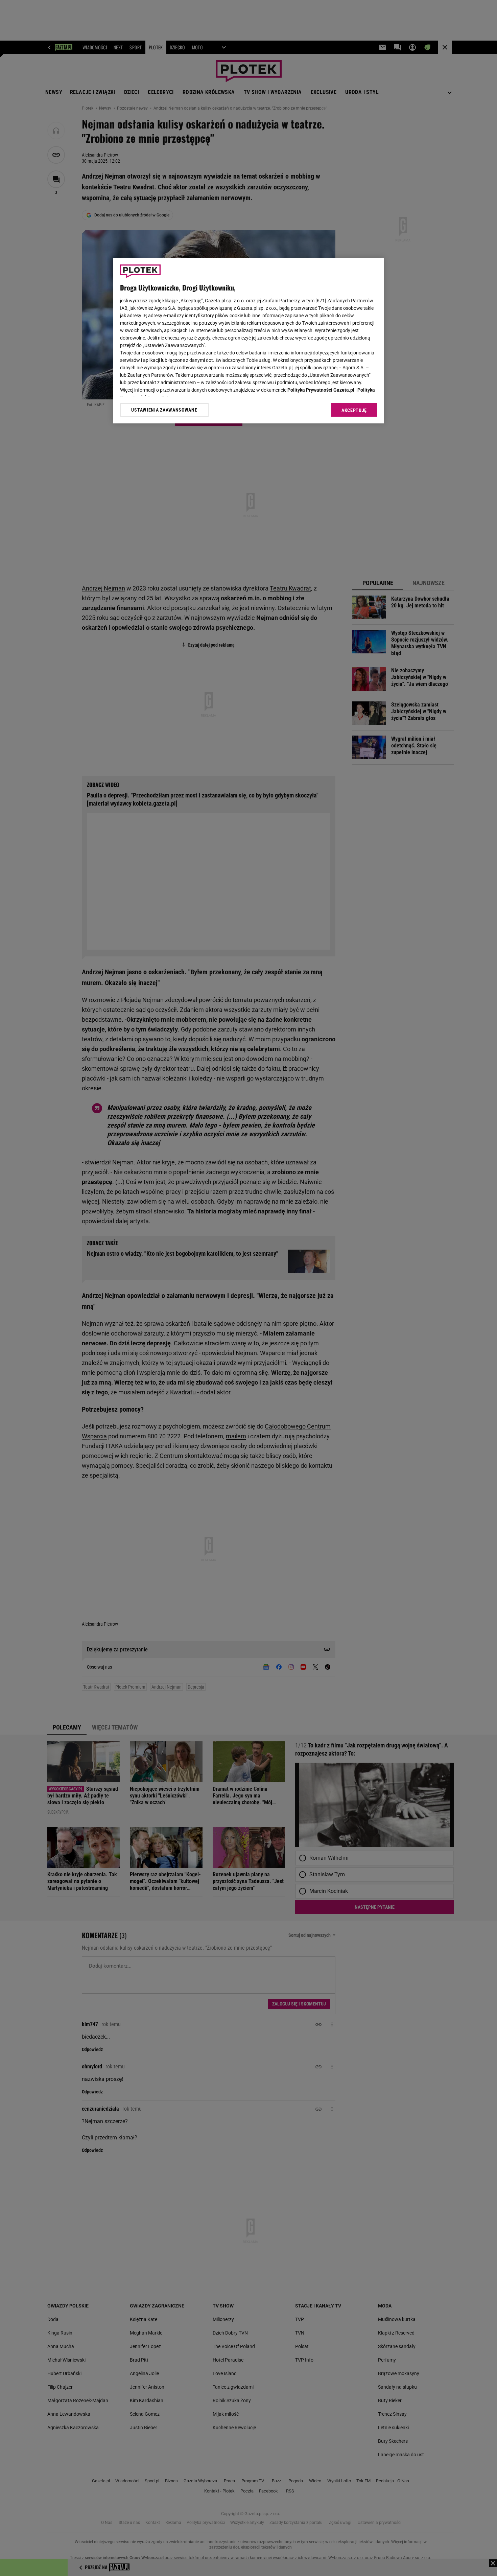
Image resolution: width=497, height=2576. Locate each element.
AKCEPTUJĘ (354, 410)
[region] (249, 341)
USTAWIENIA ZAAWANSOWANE (164, 410)
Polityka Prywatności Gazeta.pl (321, 390)
